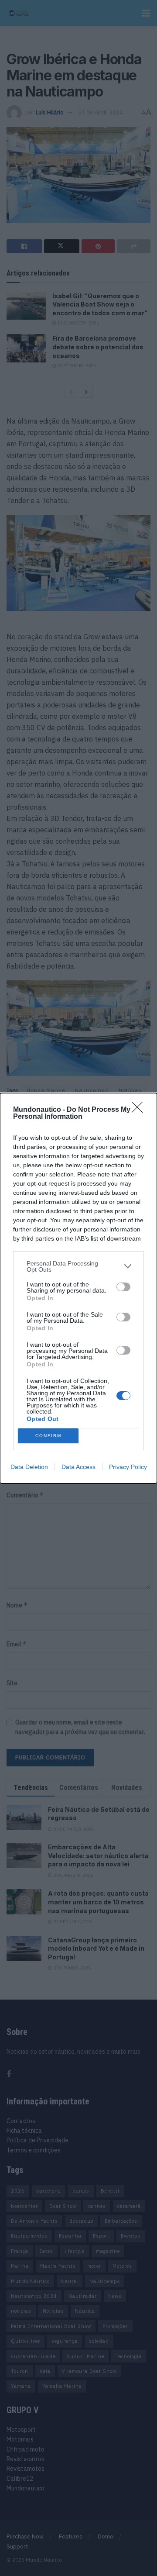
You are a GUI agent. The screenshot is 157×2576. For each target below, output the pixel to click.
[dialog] (78, 1288)
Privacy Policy (128, 1467)
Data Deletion (29, 1467)
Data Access (78, 1467)
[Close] (140, 1110)
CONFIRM (48, 1436)
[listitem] (78, 1266)
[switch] (123, 1287)
